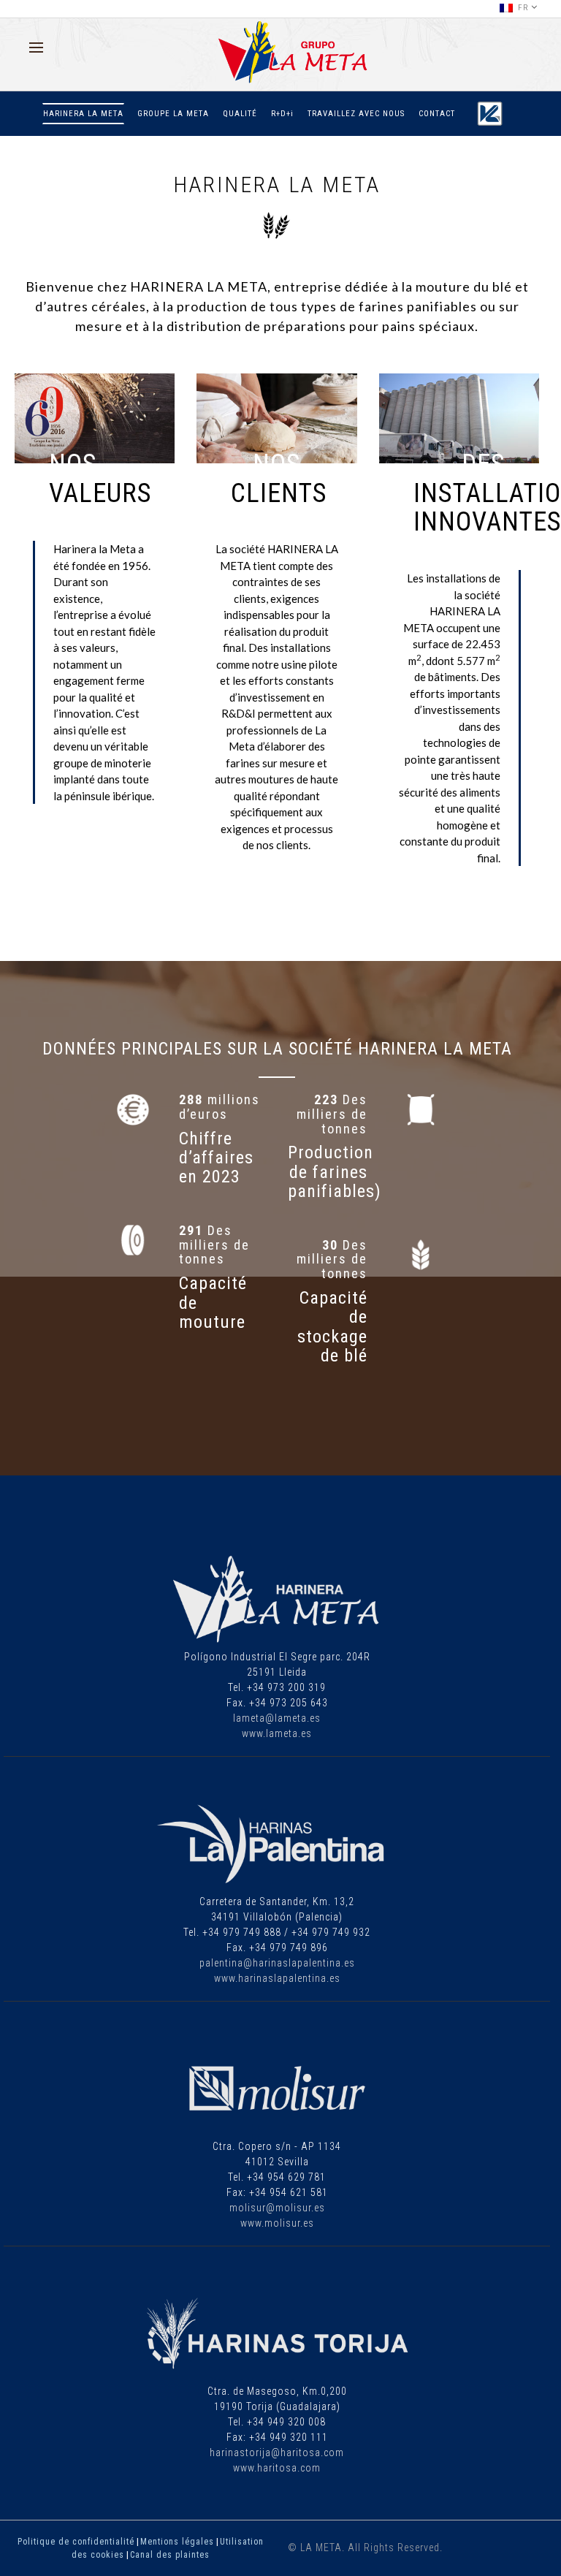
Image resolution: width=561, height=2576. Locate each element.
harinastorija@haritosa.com (277, 2452)
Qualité (240, 114)
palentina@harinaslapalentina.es (277, 1963)
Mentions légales (177, 2542)
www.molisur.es (277, 2223)
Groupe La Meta (173, 114)
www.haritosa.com (277, 2468)
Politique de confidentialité (76, 2542)
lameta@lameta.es (277, 1718)
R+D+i (282, 114)
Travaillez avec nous (356, 114)
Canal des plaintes (170, 2555)
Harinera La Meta (83, 114)
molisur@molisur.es (277, 2208)
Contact (437, 114)
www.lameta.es (277, 1733)
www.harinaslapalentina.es (277, 1978)
